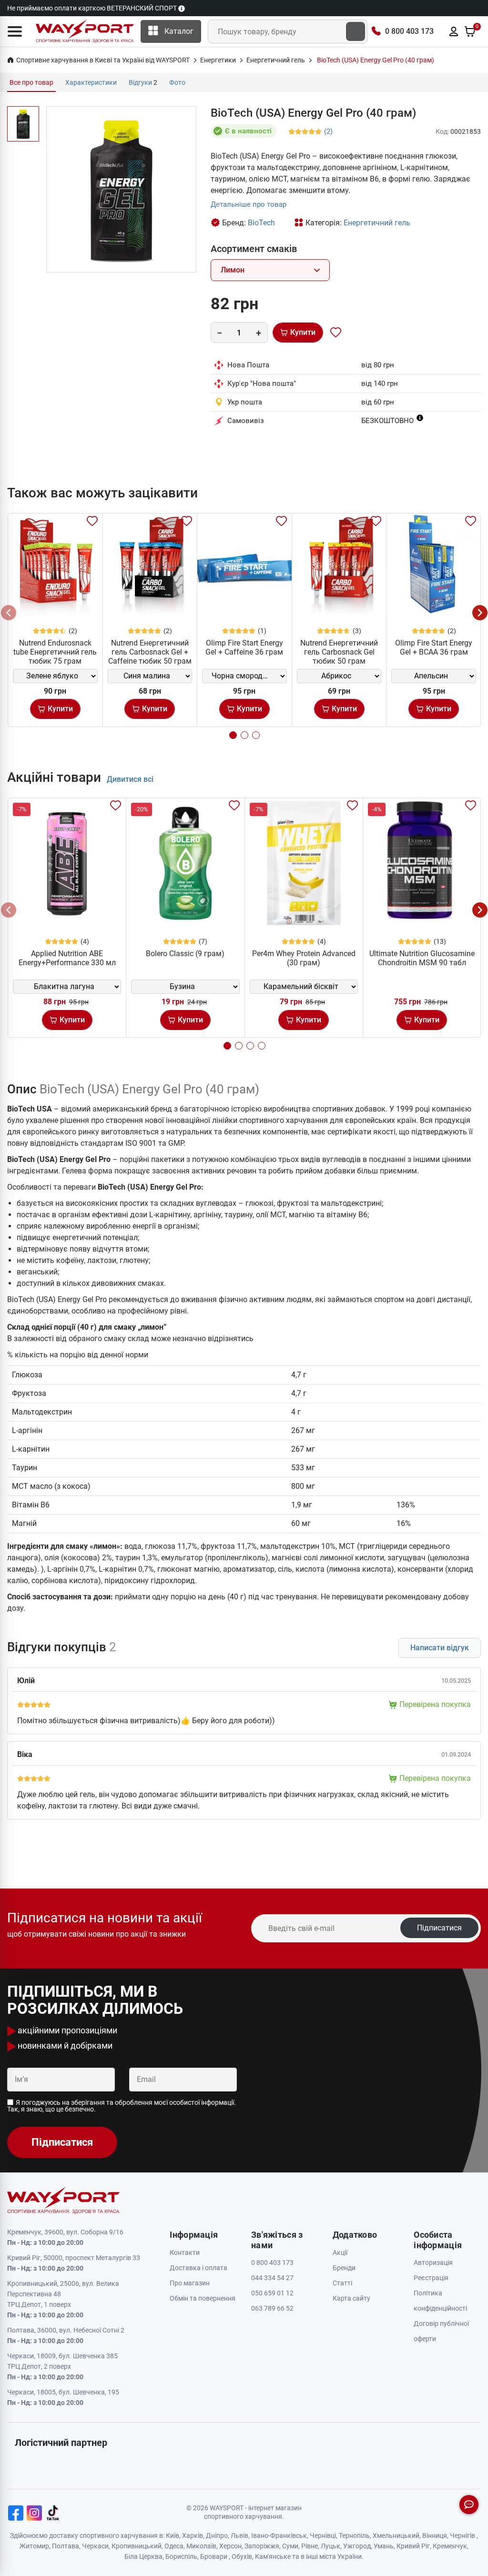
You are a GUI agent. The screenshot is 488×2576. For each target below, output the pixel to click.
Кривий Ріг (413, 2546)
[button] (15, 31)
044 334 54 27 (272, 2278)
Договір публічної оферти (441, 2331)
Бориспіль (181, 2556)
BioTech (261, 223)
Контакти (185, 2253)
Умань (384, 2546)
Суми (290, 2546)
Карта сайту (351, 2298)
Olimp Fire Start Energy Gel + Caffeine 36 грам (244, 647)
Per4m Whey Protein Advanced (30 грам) (304, 958)
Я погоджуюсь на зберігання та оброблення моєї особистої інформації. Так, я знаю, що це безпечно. (122, 2106)
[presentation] (9, 613)
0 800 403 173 (409, 31)
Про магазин (190, 2283)
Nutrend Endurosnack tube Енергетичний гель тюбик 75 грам (55, 652)
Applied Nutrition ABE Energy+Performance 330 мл (67, 958)
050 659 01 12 (272, 2293)
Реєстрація (431, 2278)
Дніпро (217, 2536)
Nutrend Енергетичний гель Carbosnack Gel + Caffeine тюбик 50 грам (150, 652)
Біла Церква (143, 2556)
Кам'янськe (273, 2556)
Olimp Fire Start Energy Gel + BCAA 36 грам (434, 647)
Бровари (214, 2556)
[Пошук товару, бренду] (356, 31)
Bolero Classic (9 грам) (185, 954)
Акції (340, 2253)
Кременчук (450, 2546)
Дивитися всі (130, 779)
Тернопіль (354, 2536)
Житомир (34, 2546)
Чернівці (323, 2536)
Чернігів (463, 2536)
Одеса (174, 2546)
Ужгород (357, 2546)
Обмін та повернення (203, 2298)
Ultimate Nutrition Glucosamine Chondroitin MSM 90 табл (422, 958)
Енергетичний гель (377, 223)
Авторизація (433, 2263)
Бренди (344, 2268)
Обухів (242, 2556)
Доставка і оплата (198, 2268)
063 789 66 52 (272, 2308)
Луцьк (330, 2546)
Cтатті (342, 2283)
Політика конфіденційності (440, 2301)
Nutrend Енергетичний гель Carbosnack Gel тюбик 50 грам (339, 652)
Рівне (310, 2546)
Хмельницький (396, 2536)
